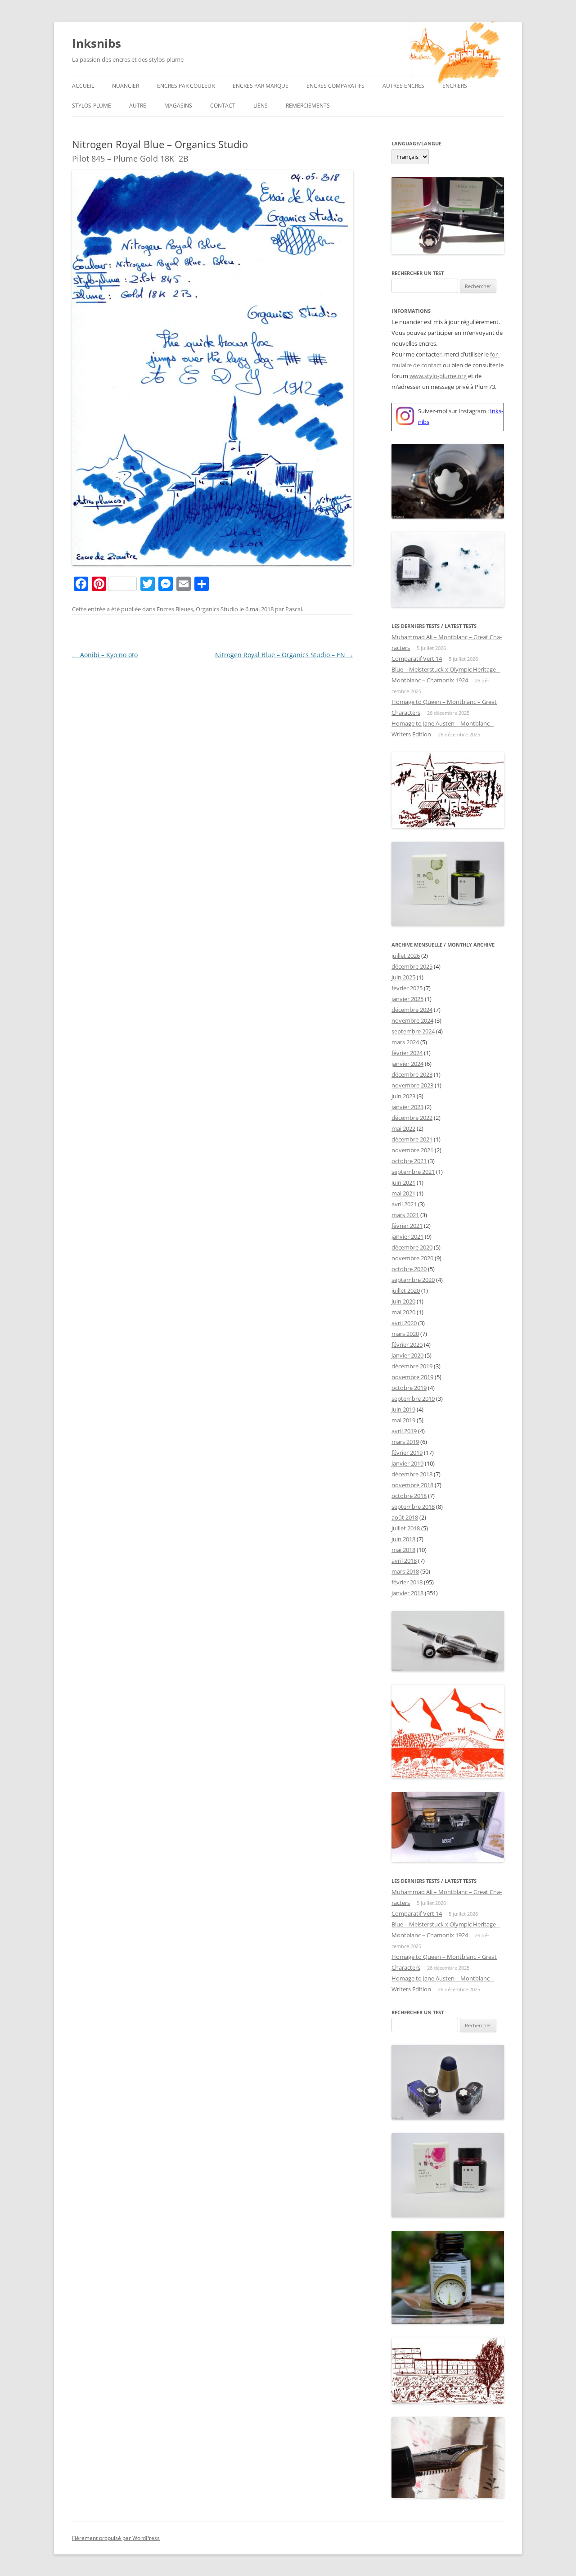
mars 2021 (405, 1215)
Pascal (294, 609)
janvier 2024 (407, 1064)
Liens (261, 106)
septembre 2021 (413, 1172)
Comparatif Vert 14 (417, 659)
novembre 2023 (412, 1085)
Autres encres (403, 86)
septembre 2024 (413, 1031)
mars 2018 (405, 1571)
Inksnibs (97, 43)
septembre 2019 (413, 1399)
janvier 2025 (407, 999)
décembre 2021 (412, 1139)
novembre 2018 (412, 1485)
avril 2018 (404, 1561)
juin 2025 (403, 977)
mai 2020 (403, 1312)
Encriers (455, 86)
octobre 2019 (409, 1388)
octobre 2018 (409, 1496)
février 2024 (407, 1053)
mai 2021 (403, 1193)
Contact (223, 106)
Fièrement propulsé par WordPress (116, 2538)
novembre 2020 (412, 1258)
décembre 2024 (412, 1010)
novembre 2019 (412, 1377)
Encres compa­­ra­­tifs (335, 86)
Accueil (83, 86)
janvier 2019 (407, 1463)
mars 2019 (405, 1442)
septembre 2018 (413, 1507)
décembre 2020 (412, 1247)
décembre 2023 (412, 1074)
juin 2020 (403, 1301)
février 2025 (407, 988)
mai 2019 (403, 1420)
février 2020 (407, 1344)
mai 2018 (403, 1550)
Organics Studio (217, 609)
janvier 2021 (407, 1236)
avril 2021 (404, 1204)
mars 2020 (405, 1334)
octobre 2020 (409, 1269)
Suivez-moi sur (438, 411)
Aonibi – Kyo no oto (105, 655)
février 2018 (407, 1582)
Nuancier (126, 86)
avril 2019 (404, 1431)
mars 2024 (405, 1042)
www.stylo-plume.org (438, 376)
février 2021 (407, 1226)
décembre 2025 (412, 966)
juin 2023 (403, 1096)
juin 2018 (403, 1539)
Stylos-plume (92, 106)
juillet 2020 (406, 1290)
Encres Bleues (175, 609)
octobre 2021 (409, 1161)
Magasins (178, 106)
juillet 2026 (406, 956)
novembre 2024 (412, 1020)
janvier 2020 (407, 1355)
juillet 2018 (406, 1528)
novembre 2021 (412, 1150)
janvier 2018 (407, 1593)
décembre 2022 (412, 1118)
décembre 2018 (412, 1474)
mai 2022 (403, 1128)
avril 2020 (404, 1323)
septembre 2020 (413, 1280)
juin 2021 (403, 1182)
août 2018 (405, 1517)
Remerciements (308, 106)
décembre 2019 (412, 1366)
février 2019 (407, 1453)
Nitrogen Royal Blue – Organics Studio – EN (284, 655)
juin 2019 (403, 1409)
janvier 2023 (407, 1107)
